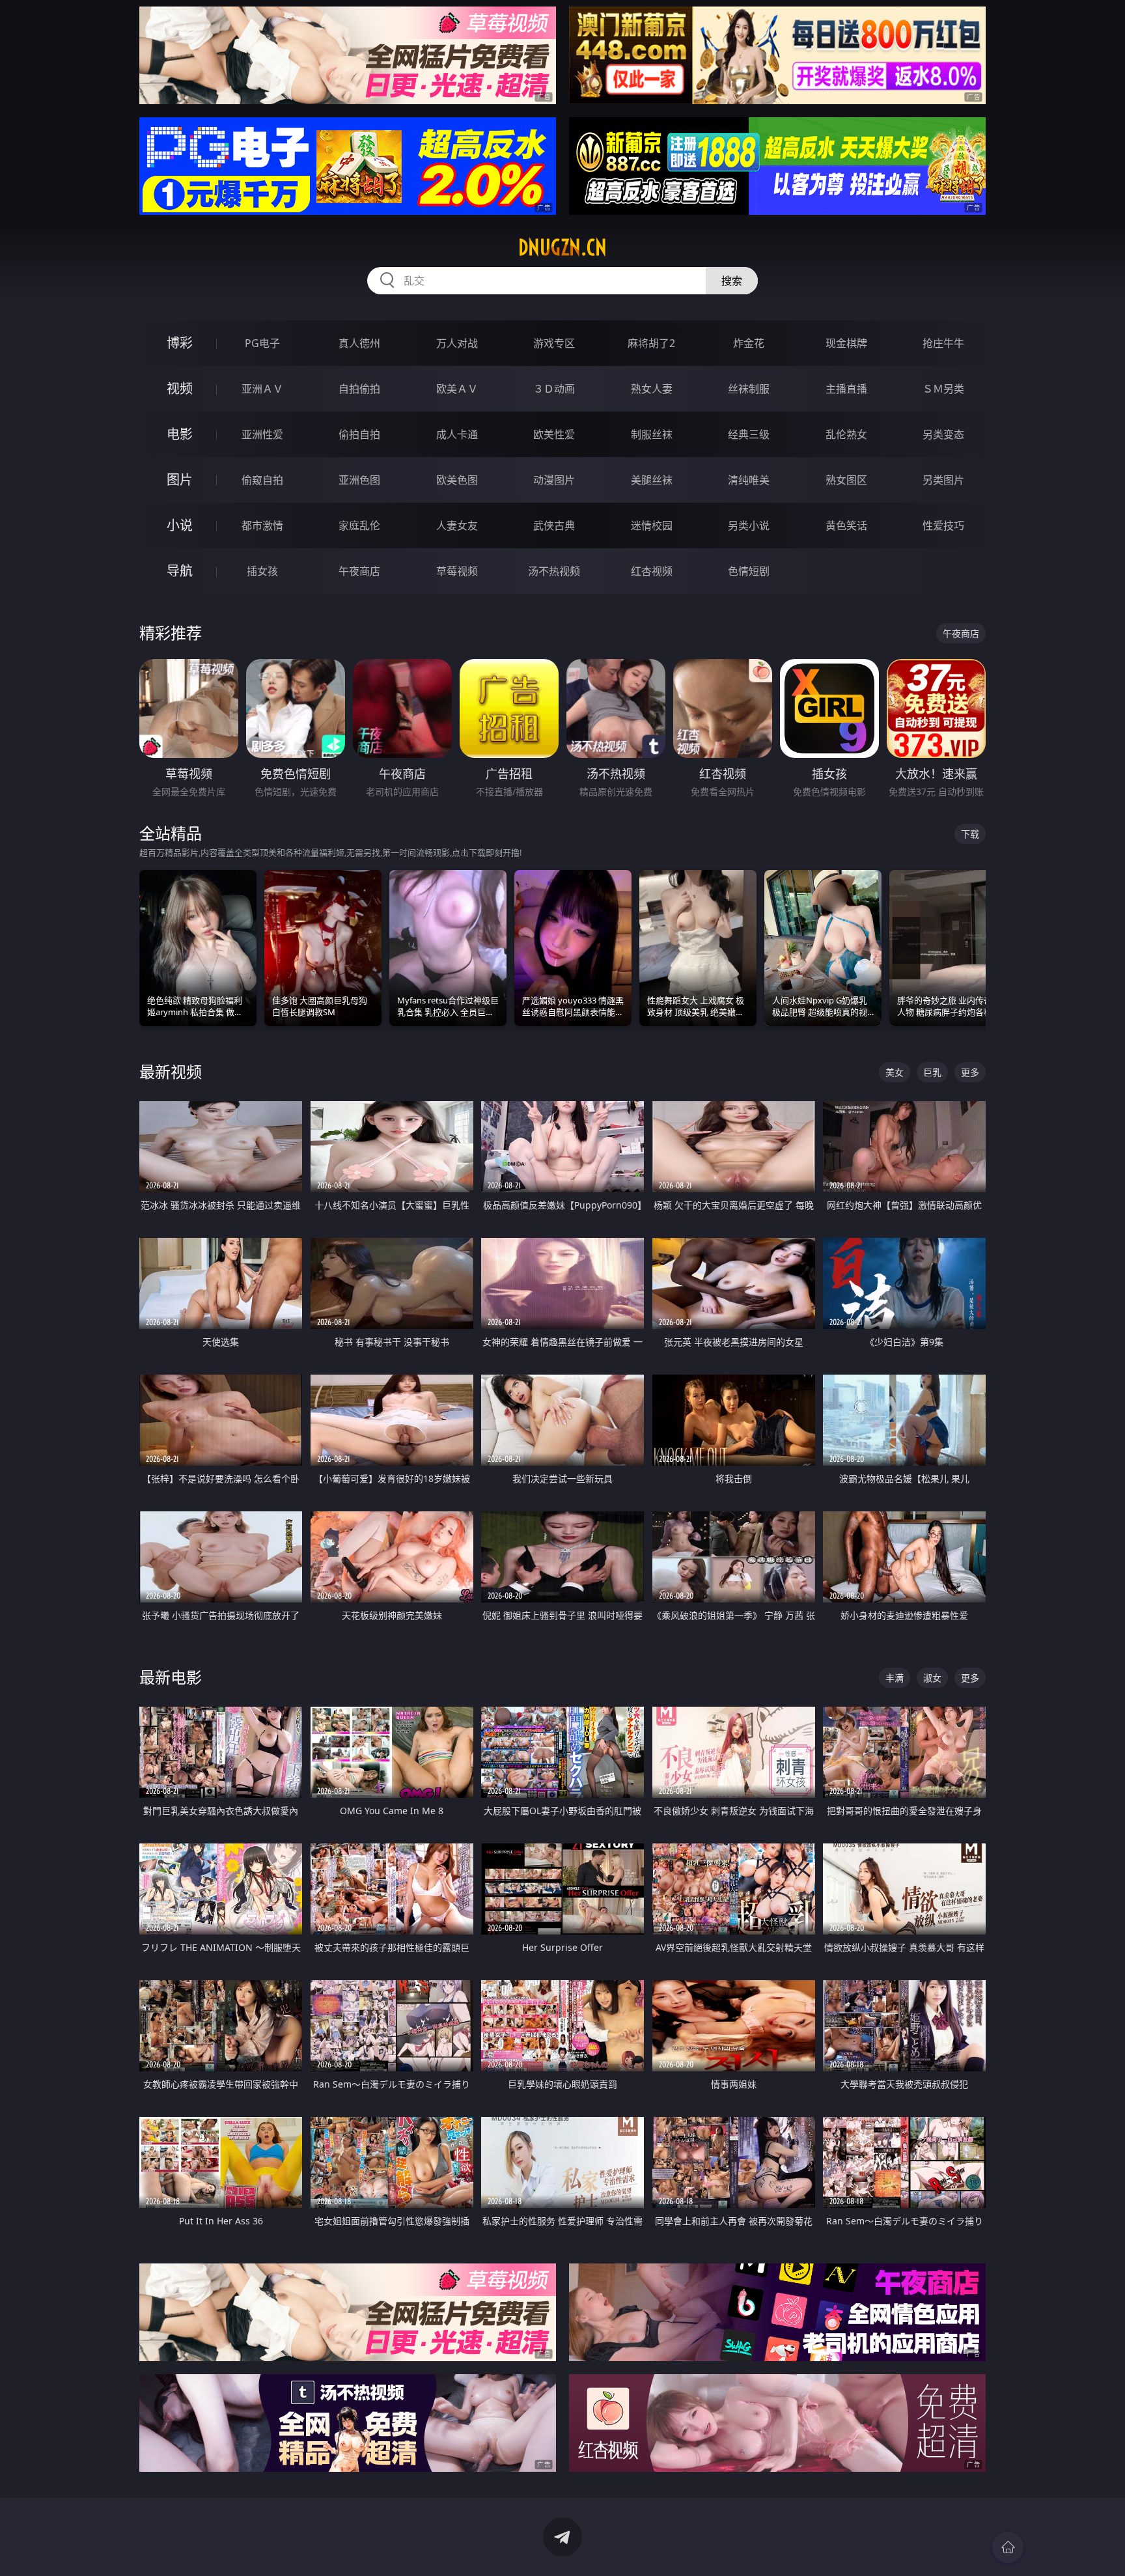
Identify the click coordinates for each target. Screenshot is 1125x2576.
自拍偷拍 (359, 389)
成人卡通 (457, 434)
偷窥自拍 (262, 480)
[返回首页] (1008, 2547)
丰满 (895, 1678)
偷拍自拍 (359, 434)
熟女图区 (846, 480)
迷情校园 (652, 525)
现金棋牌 (846, 343)
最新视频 (171, 1071)
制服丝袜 (652, 434)
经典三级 (749, 434)
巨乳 (932, 1072)
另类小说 (749, 525)
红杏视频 (652, 571)
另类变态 (943, 434)
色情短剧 (749, 571)
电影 (180, 434)
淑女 (932, 1678)
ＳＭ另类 (943, 389)
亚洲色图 (359, 480)
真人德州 (359, 343)
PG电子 (262, 343)
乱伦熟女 (846, 434)
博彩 (180, 343)
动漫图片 (554, 480)
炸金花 (749, 343)
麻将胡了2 (651, 343)
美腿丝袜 (652, 480)
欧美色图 (457, 480)
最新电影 (171, 1677)
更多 (970, 1072)
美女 (895, 1072)
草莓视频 (457, 571)
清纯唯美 (749, 480)
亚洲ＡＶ (262, 389)
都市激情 (262, 525)
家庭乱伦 (359, 525)
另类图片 (943, 480)
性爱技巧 (943, 525)
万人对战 (457, 343)
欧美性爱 (554, 434)
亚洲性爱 (262, 434)
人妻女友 (457, 525)
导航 (180, 571)
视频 (180, 388)
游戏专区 (554, 343)
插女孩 (262, 571)
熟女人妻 (652, 389)
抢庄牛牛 (943, 343)
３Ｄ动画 (554, 389)
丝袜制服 (749, 389)
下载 (970, 834)
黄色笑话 (846, 525)
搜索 (732, 281)
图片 (180, 480)
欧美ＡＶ (457, 389)
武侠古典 (554, 525)
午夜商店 (359, 571)
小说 (180, 525)
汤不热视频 (554, 571)
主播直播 (846, 389)
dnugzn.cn (562, 247)
